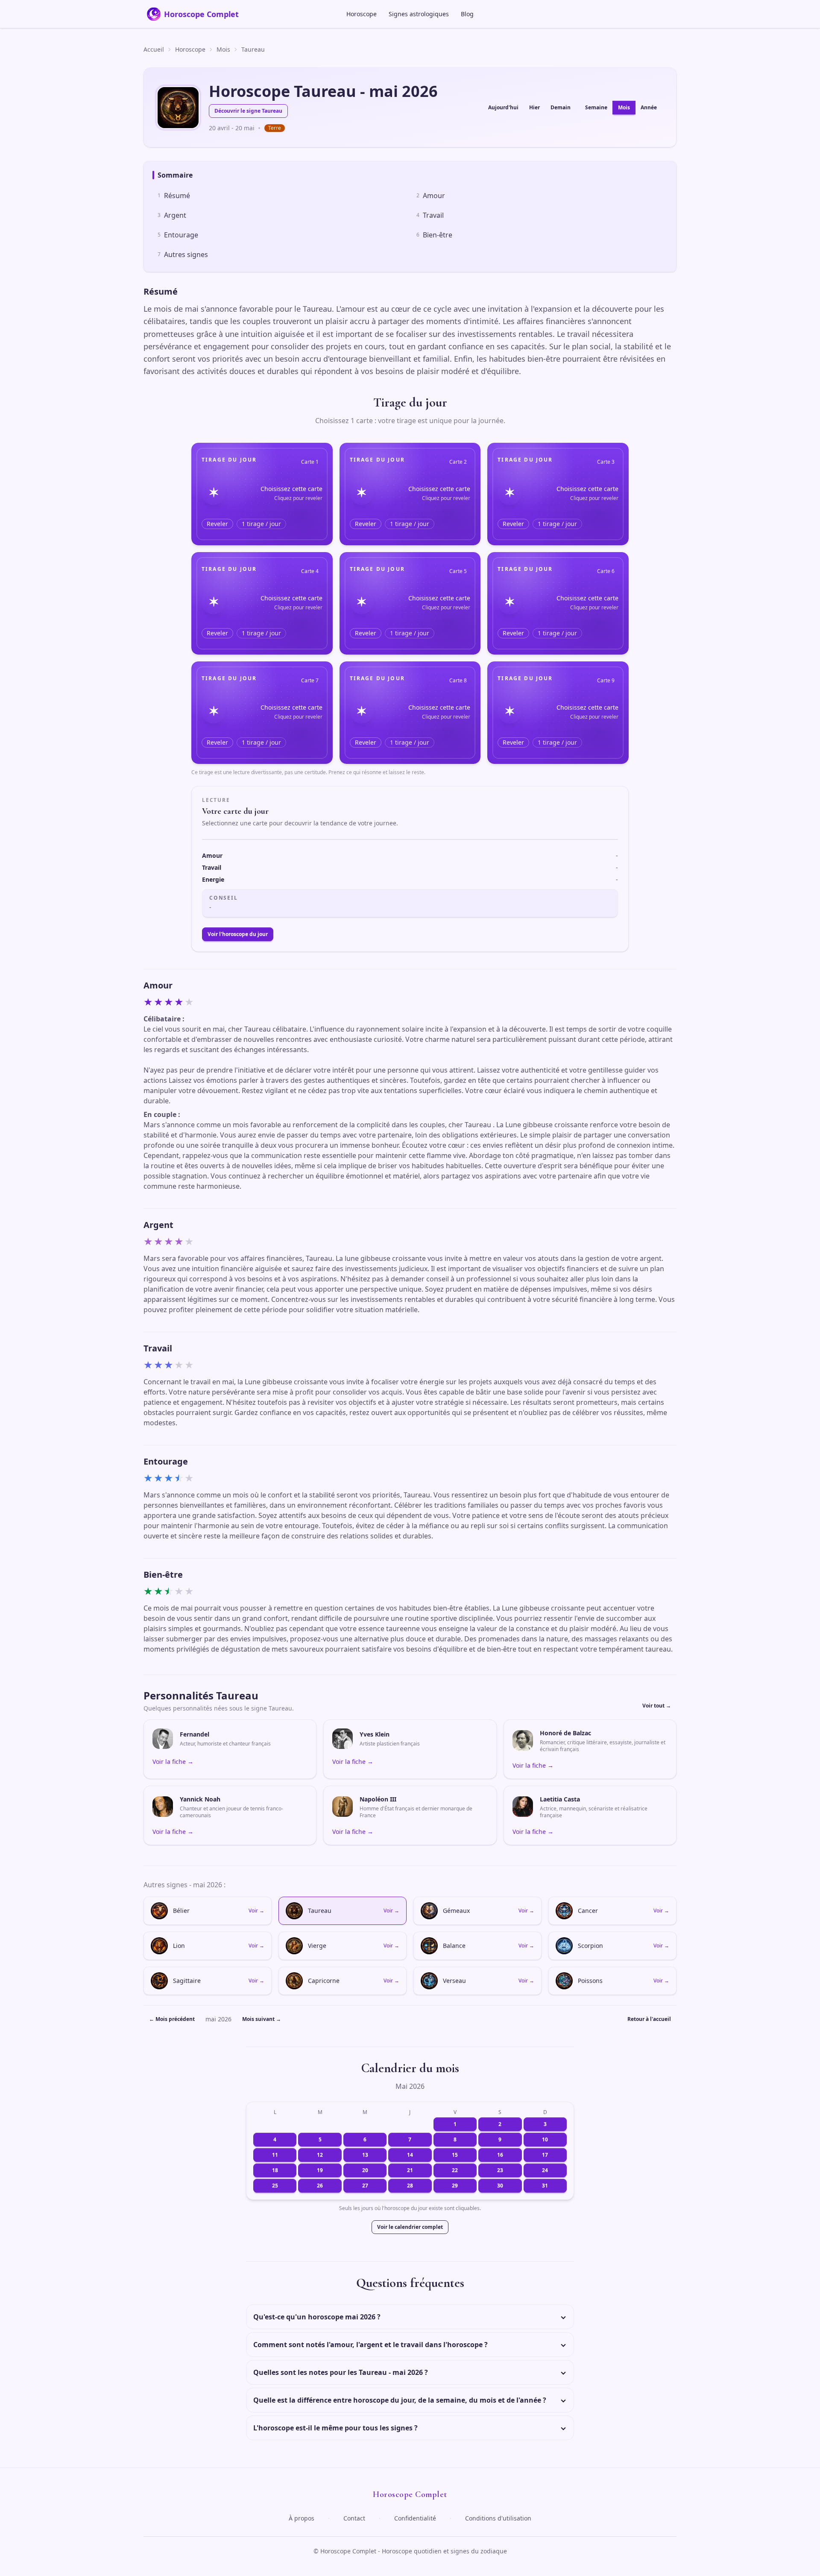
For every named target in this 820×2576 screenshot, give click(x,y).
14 (410, 2155)
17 (545, 2155)
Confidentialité (415, 2518)
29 (455, 2186)
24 (545, 2170)
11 (275, 2155)
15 (455, 2155)
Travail (430, 215)
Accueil (154, 49)
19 (320, 2170)
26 (320, 2186)
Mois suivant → (262, 2019)
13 (365, 2155)
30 (500, 2186)
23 (500, 2170)
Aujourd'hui (503, 107)
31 (545, 2186)
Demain (561, 107)
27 (365, 2186)
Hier (534, 107)
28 (410, 2186)
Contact (354, 2518)
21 (410, 2170)
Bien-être (434, 235)
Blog (467, 14)
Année (649, 107)
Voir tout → (657, 1706)
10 (545, 2139)
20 (365, 2170)
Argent (172, 215)
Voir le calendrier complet (410, 2227)
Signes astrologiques (419, 14)
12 (320, 2155)
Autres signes (183, 254)
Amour (431, 196)
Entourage (178, 235)
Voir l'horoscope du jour (238, 934)
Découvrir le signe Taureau (248, 111)
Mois (223, 49)
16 (500, 2155)
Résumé (174, 196)
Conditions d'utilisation (498, 2518)
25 (275, 2186)
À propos (302, 2518)
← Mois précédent (172, 2019)
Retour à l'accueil (649, 2019)
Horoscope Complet (201, 14)
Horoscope (362, 14)
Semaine (596, 107)
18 (275, 2170)
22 (455, 2170)
